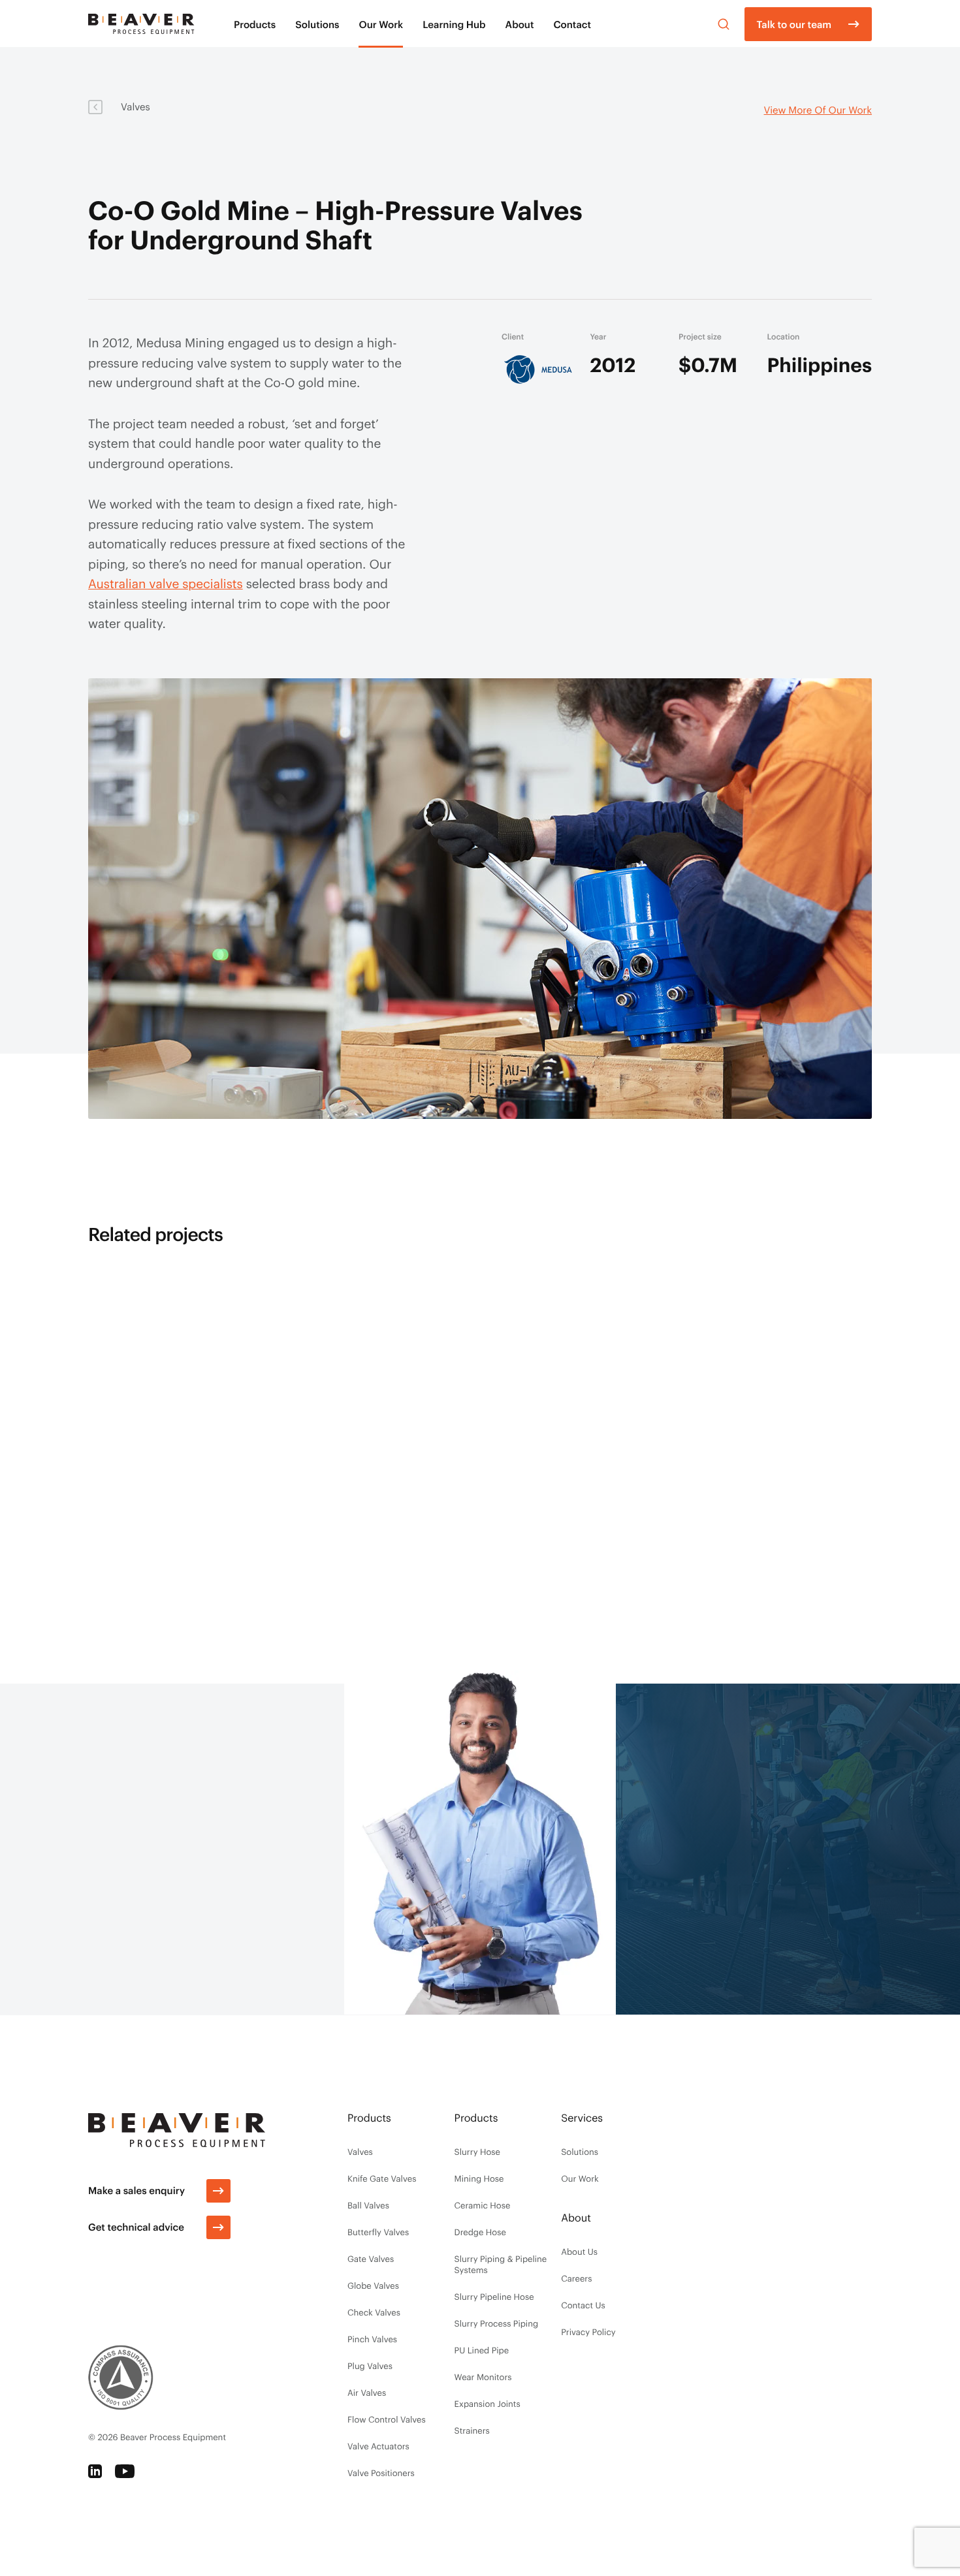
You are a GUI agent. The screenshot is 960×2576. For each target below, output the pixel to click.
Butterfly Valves (378, 2232)
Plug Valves (370, 2366)
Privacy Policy (588, 2332)
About (520, 24)
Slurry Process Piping (497, 2323)
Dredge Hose (480, 2232)
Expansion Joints (488, 2404)
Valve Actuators (378, 2446)
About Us (579, 2252)
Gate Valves (371, 2259)
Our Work (381, 24)
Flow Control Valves (387, 2419)
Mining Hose (479, 2178)
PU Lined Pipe (482, 2350)
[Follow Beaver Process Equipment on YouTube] (125, 2471)
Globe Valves (373, 2285)
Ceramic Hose (483, 2205)
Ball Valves (368, 2205)
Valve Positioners (381, 2473)
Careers (576, 2278)
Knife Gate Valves (382, 2178)
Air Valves (367, 2393)
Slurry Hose (477, 2152)
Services (582, 2118)
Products (255, 24)
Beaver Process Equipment (173, 2437)
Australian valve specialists (166, 583)
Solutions (317, 24)
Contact (572, 24)
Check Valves (374, 2312)
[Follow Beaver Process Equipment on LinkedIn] (95, 2471)
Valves (136, 106)
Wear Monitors (483, 2377)
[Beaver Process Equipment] (141, 24)
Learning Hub (454, 24)
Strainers (472, 2430)
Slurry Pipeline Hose (494, 2297)
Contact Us (583, 2305)
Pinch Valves (372, 2339)
